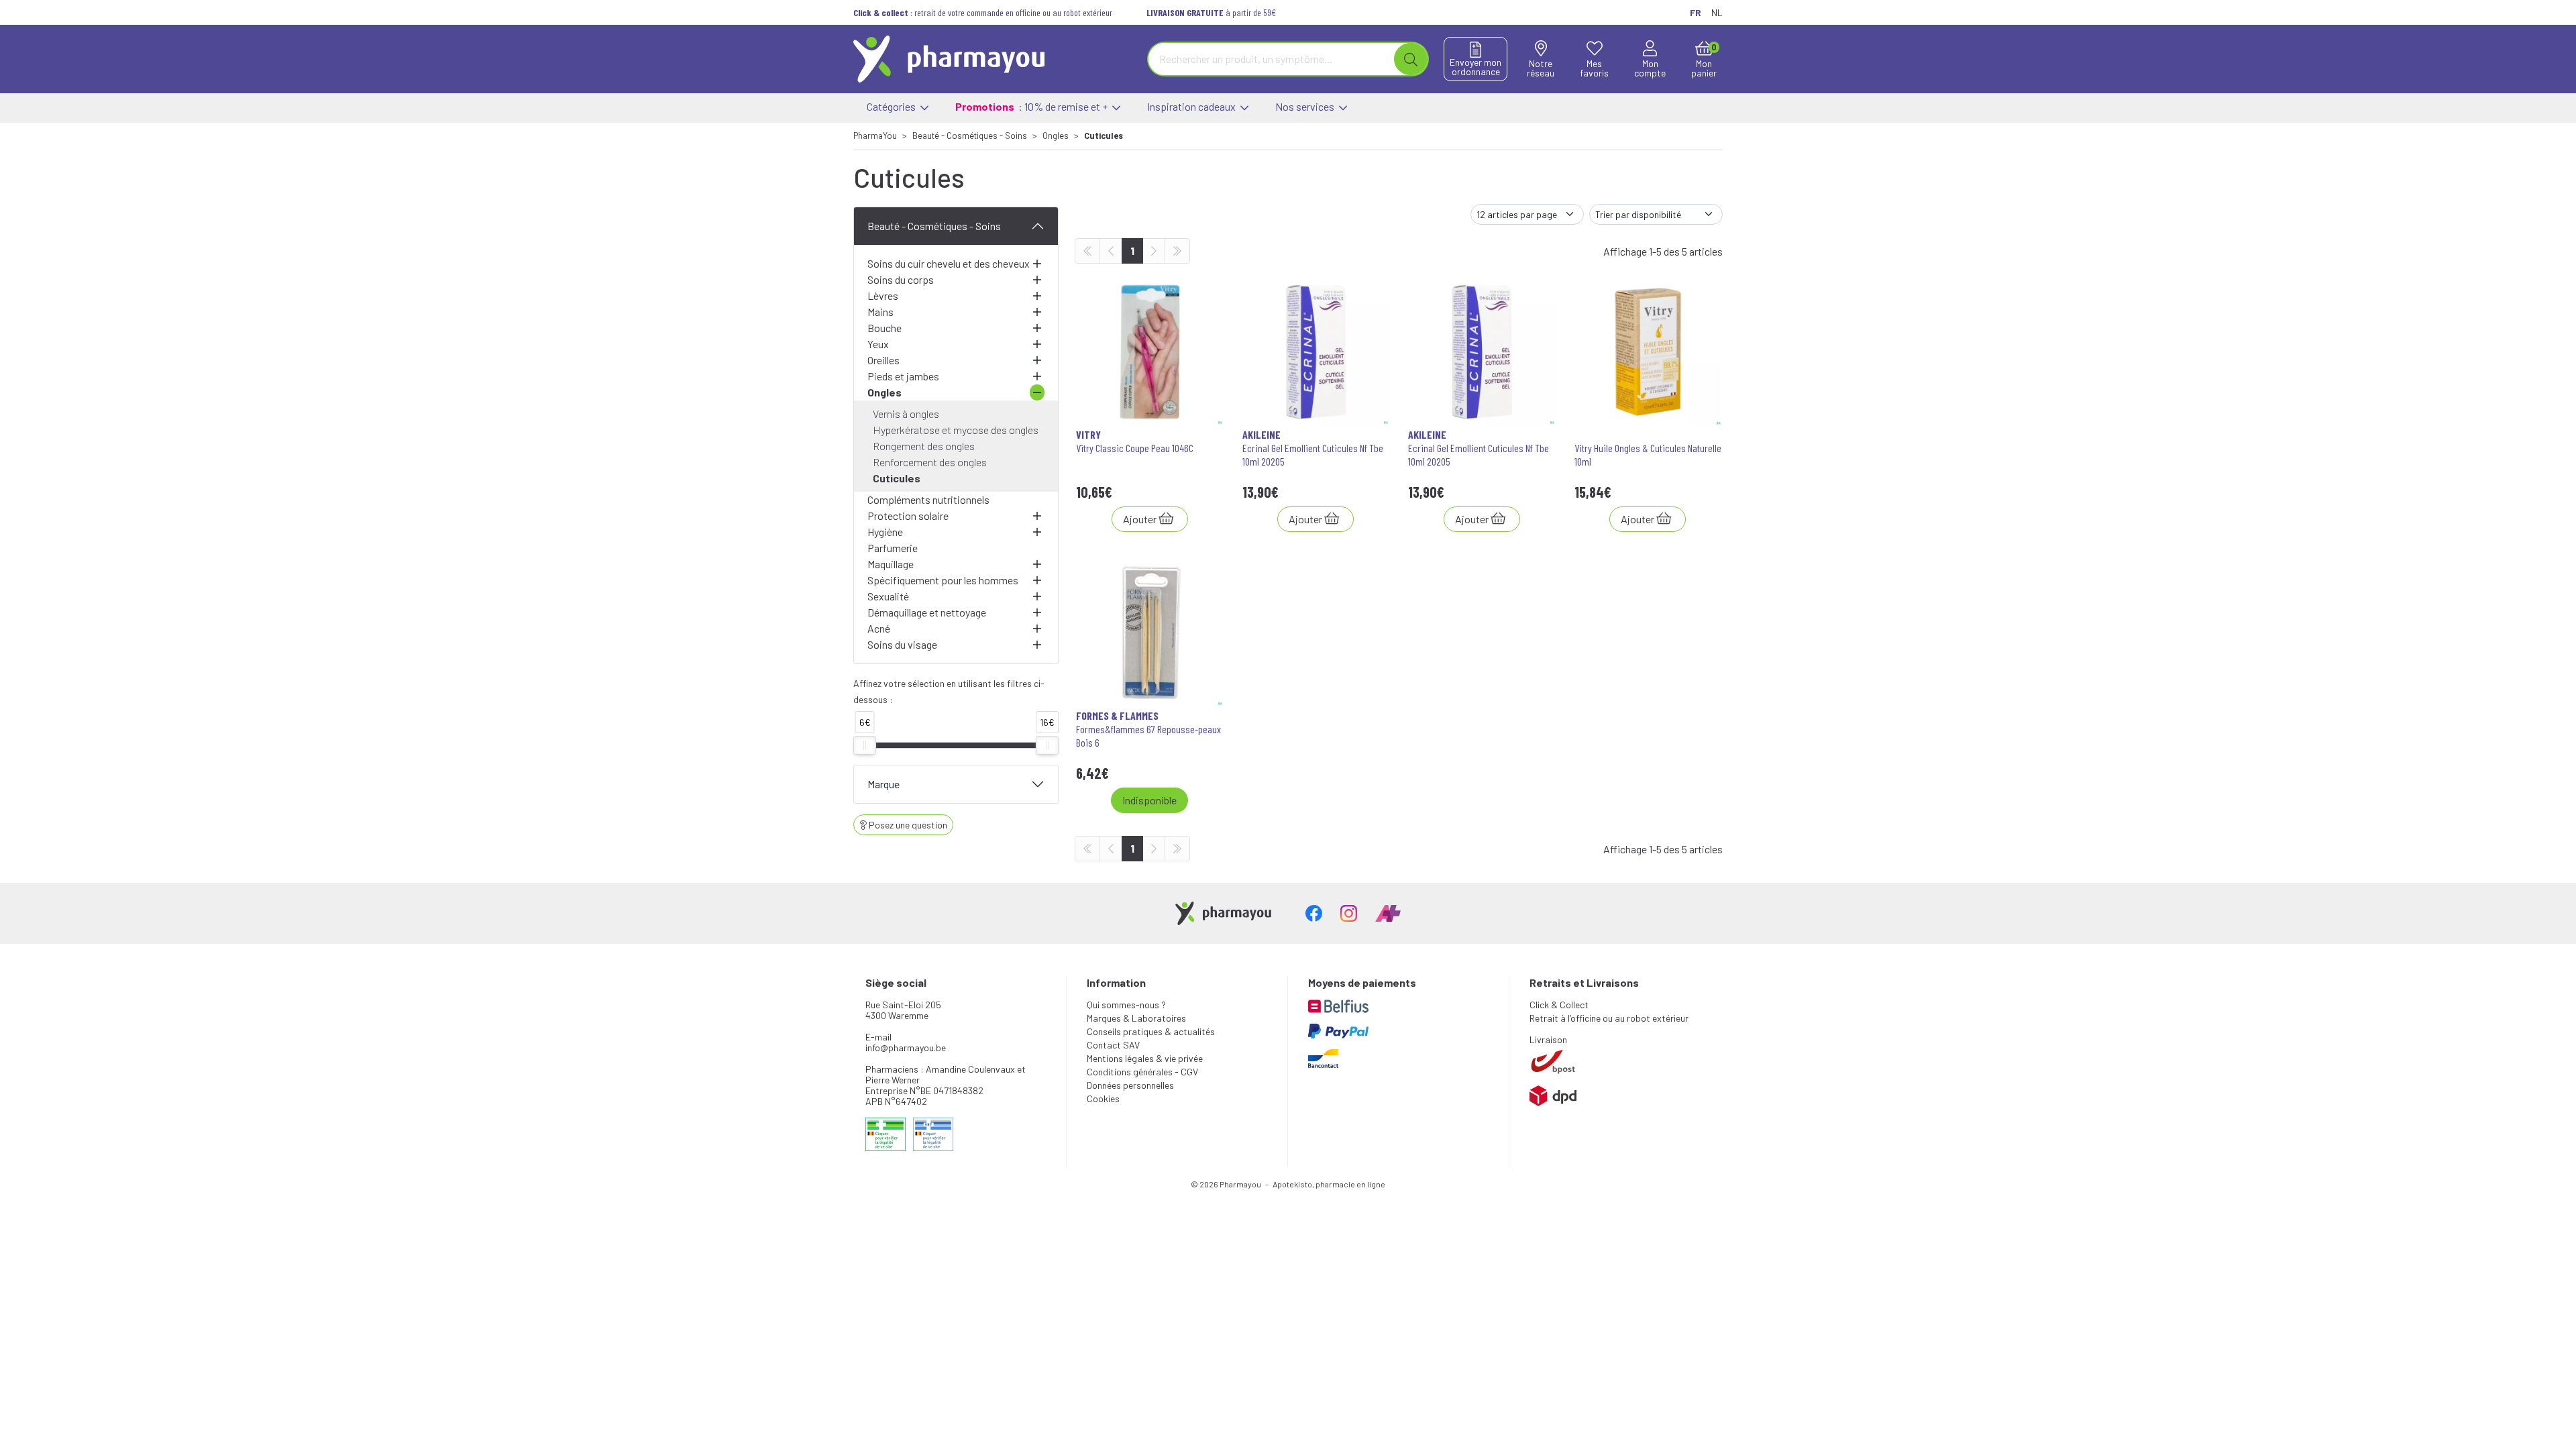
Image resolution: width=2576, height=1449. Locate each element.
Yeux (878, 344)
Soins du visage (902, 644)
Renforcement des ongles (930, 462)
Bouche (884, 328)
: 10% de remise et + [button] (1032, 106)
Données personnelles (1130, 1085)
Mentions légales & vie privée (1145, 1058)
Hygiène (885, 532)
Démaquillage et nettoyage (927, 612)
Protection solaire (908, 516)
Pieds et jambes (903, 376)
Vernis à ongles (906, 414)
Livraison (1548, 1039)
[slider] (865, 745)
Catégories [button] (892, 106)
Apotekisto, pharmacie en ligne (1329, 1184)
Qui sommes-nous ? (1126, 1005)
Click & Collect (1559, 1005)
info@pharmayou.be (906, 1048)
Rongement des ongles (924, 446)
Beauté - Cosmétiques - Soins (934, 226)
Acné (879, 628)
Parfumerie (893, 548)
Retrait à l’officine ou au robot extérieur (1609, 1018)
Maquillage (891, 564)
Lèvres (883, 296)
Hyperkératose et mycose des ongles (956, 430)
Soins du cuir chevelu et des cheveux (949, 263)
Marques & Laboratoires (1136, 1018)
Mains (880, 312)
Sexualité (888, 596)
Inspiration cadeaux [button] (1192, 106)
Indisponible (1149, 800)
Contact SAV (1113, 1045)
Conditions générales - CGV (1142, 1072)
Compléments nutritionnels (928, 499)
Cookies (1103, 1098)
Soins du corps (901, 279)
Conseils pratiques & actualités (1151, 1031)
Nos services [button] (1306, 106)
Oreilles (883, 360)
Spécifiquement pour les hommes (943, 580)
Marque (883, 784)
